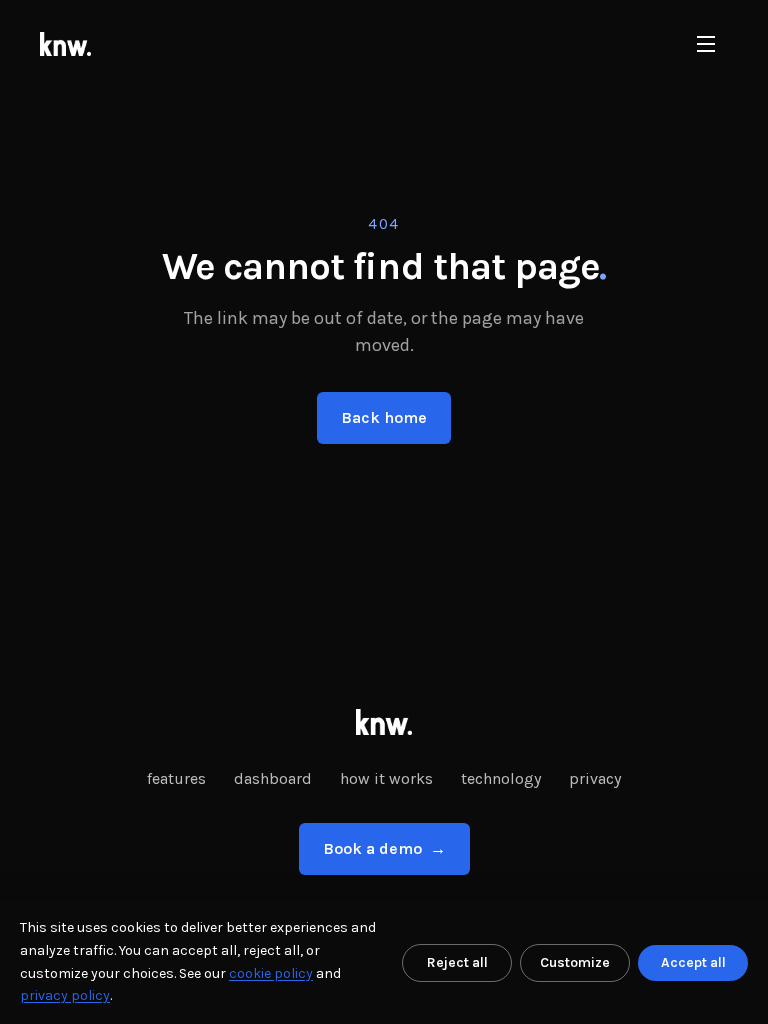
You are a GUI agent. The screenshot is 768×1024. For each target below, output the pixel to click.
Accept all (693, 962)
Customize (575, 962)
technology (501, 778)
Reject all (457, 962)
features (176, 778)
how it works (386, 778)
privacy (595, 778)
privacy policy (65, 995)
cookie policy (271, 973)
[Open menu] (706, 44)
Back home (384, 417)
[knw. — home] (65, 44)
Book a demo (384, 848)
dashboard (273, 778)
